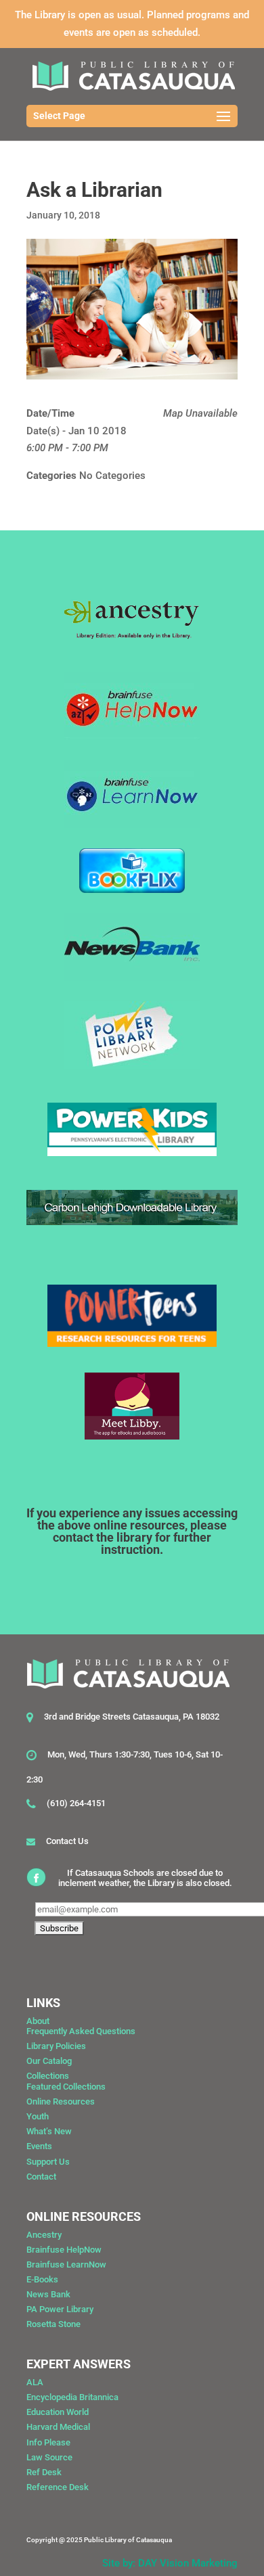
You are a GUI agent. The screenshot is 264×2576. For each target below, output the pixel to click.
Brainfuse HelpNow (64, 2250)
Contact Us (67, 1841)
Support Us (48, 2162)
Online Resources (61, 2101)
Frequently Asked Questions (81, 2031)
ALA (35, 2382)
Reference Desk (58, 2487)
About (38, 2021)
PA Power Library (60, 2309)
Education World (58, 2412)
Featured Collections (66, 2087)
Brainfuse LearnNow (66, 2264)
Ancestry (44, 2235)
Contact (41, 2177)
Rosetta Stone (53, 2324)
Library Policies (56, 2046)
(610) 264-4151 (76, 1803)
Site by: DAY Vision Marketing (170, 2563)
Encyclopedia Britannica (72, 2397)
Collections (48, 2076)
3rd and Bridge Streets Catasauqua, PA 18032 (132, 1717)
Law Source (49, 2457)
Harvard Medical (58, 2427)
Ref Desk (44, 2472)
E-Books (42, 2279)
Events (39, 2146)
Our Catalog (49, 2061)
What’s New (49, 2131)
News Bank (48, 2294)
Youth (38, 2116)
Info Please (48, 2442)
